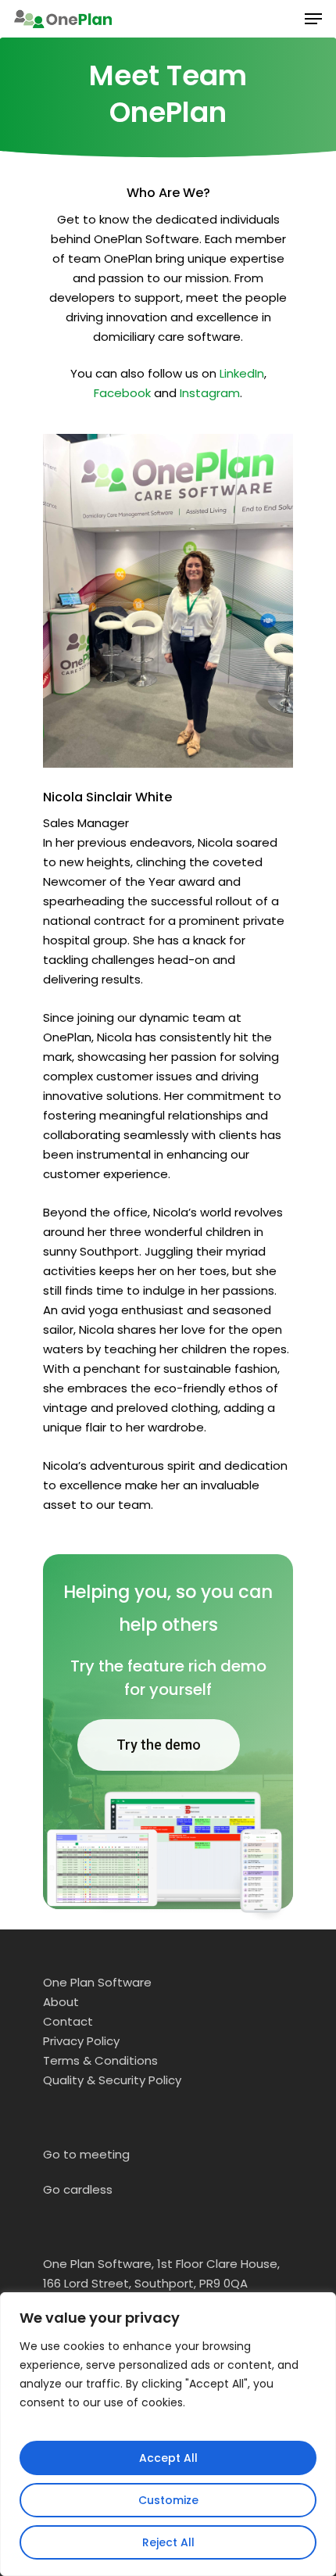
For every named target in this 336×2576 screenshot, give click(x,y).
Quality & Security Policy (112, 2080)
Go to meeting (86, 2154)
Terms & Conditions (100, 2060)
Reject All (168, 2542)
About (61, 2002)
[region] (168, 2434)
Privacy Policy (81, 2041)
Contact (68, 2021)
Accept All (168, 2458)
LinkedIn (242, 373)
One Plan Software (97, 1982)
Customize (168, 2500)
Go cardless (78, 2189)
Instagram (210, 393)
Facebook (122, 393)
